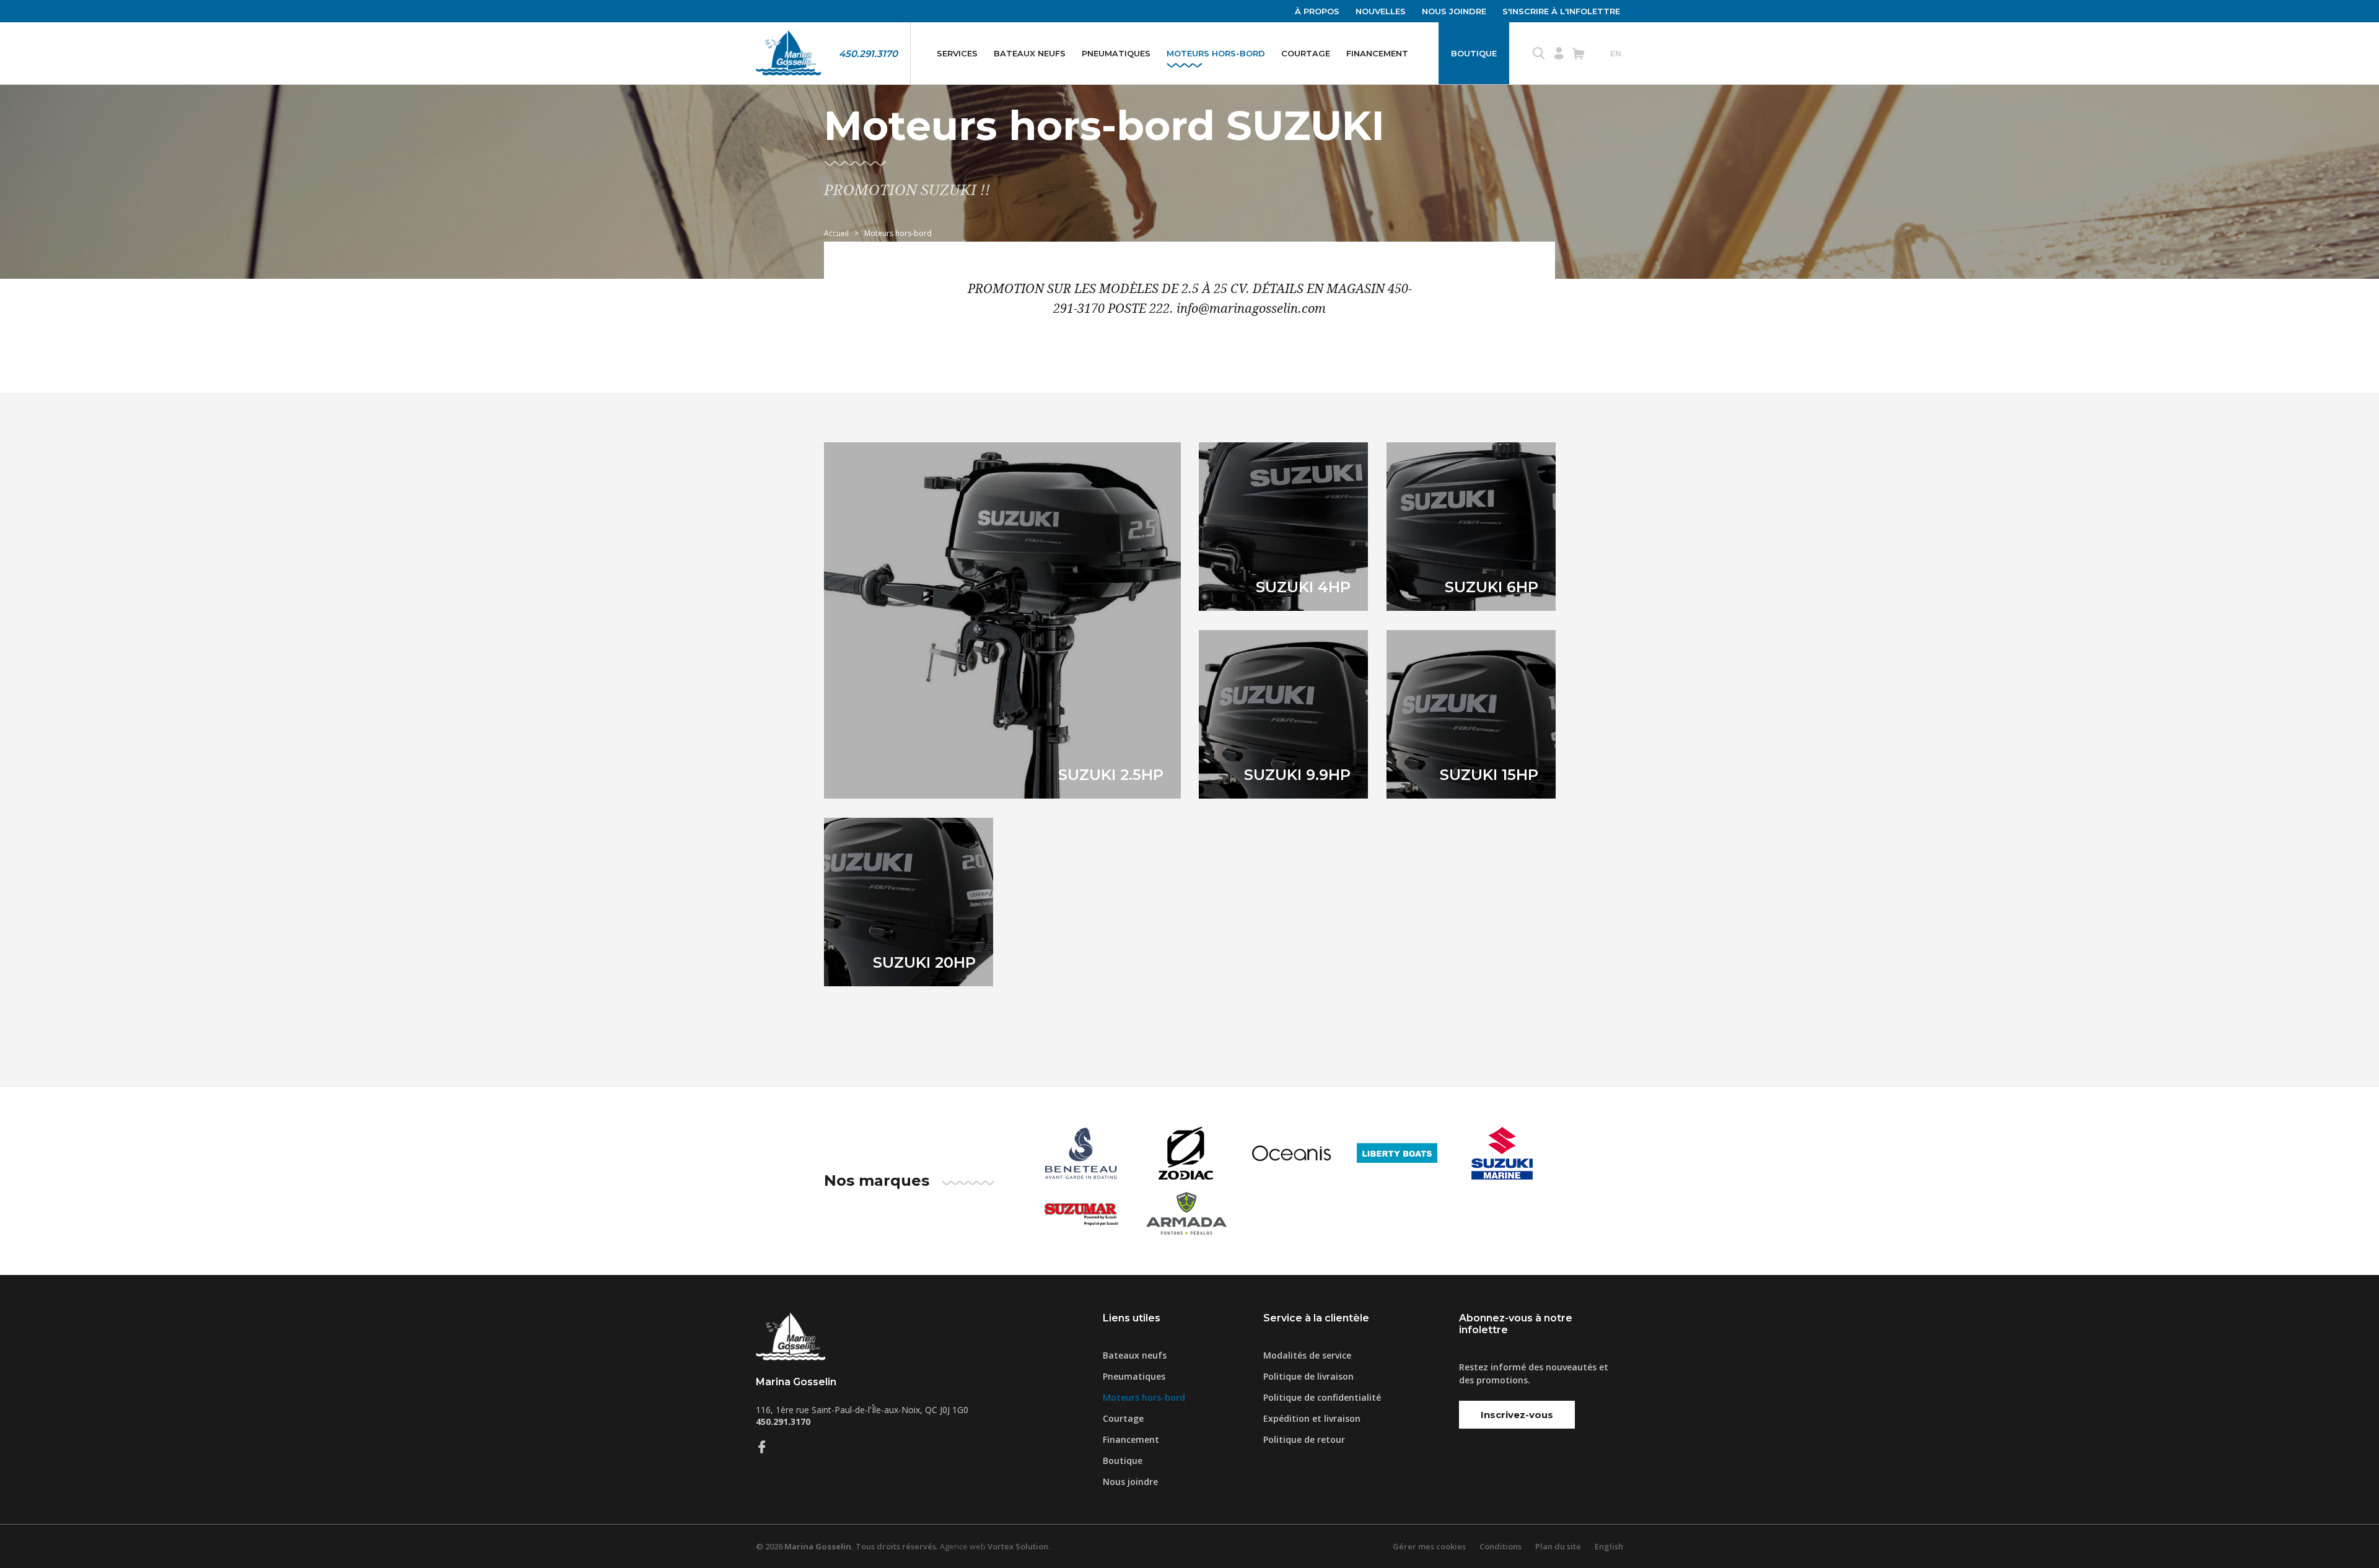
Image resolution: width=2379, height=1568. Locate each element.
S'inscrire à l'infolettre (1561, 11)
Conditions (1501, 1546)
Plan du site (1558, 1546)
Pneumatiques (1116, 53)
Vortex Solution (1018, 1546)
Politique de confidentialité (1322, 1397)
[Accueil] (788, 53)
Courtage (1306, 53)
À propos (1317, 11)
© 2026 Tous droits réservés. (847, 1546)
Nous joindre (1454, 11)
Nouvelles (1381, 11)
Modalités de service (1307, 1355)
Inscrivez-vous (1517, 1415)
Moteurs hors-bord (1216, 53)
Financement (1377, 53)
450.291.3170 (868, 54)
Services (957, 53)
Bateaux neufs (1030, 53)
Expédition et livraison (1312, 1418)
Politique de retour (1304, 1439)
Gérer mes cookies (1429, 1546)
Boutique (1474, 53)
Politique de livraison (1308, 1376)
